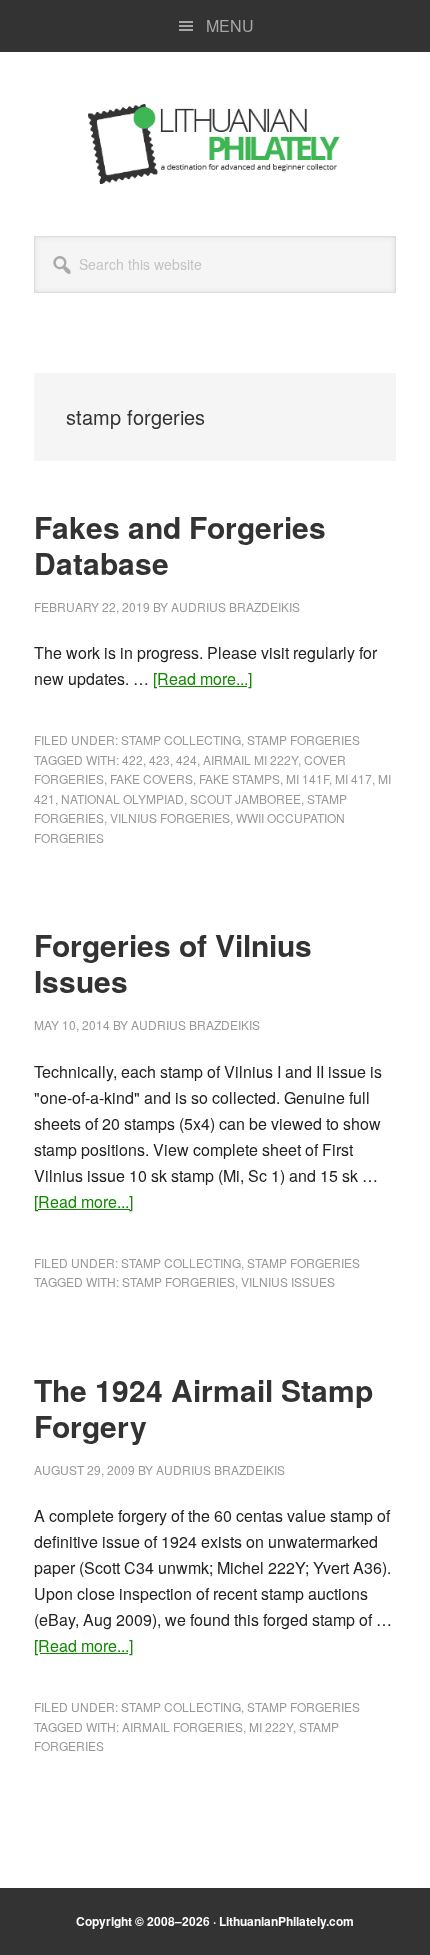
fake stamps (239, 778)
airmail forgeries (182, 1726)
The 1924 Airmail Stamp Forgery (203, 1407)
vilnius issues (288, 1281)
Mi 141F (307, 778)
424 (186, 759)
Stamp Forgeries (303, 739)
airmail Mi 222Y (250, 759)
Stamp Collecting (181, 739)
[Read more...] (202, 678)
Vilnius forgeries (170, 817)
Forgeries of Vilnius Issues (173, 962)
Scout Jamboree (245, 798)
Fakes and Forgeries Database (180, 544)
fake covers (151, 778)
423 (159, 759)
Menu (230, 25)
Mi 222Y (271, 1726)
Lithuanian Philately (215, 144)
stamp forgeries (178, 1281)
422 (132, 759)
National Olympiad (122, 798)
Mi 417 (353, 778)
